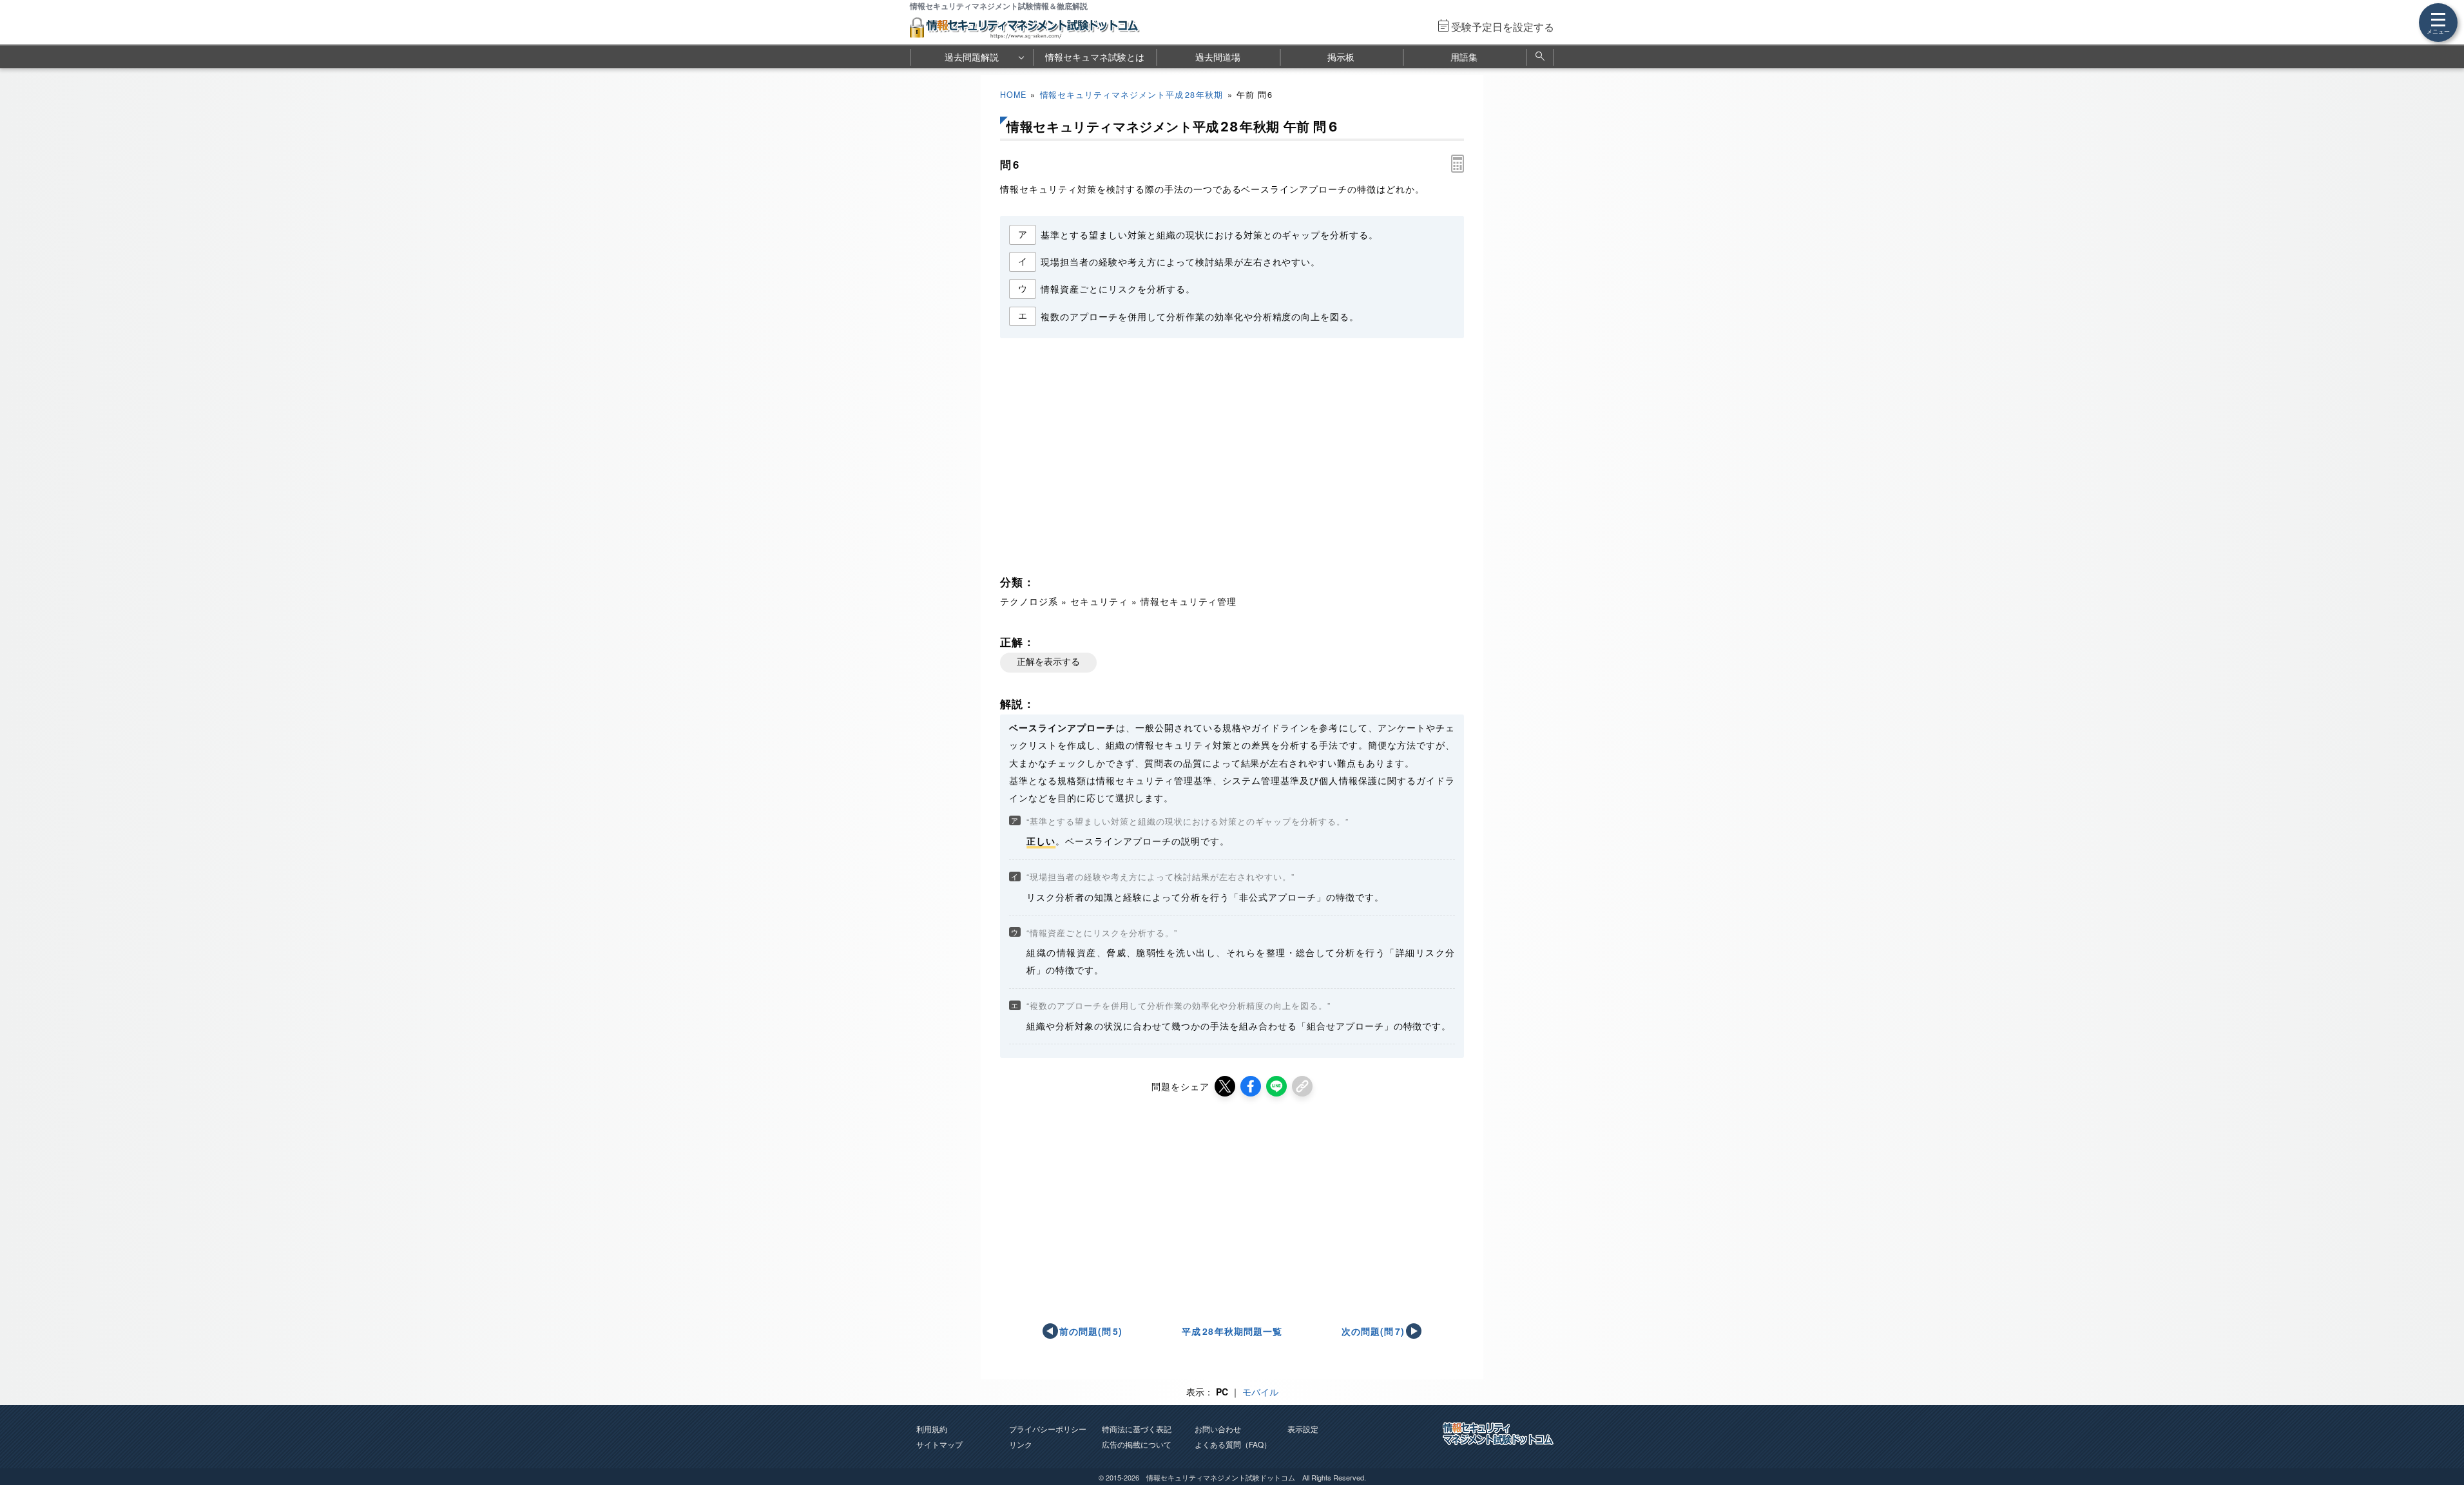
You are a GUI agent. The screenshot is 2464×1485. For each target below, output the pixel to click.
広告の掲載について (1137, 1444)
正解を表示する (1048, 662)
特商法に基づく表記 (1137, 1429)
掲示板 (1341, 57)
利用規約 (932, 1429)
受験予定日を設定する (1503, 27)
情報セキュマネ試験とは (1095, 57)
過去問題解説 (972, 57)
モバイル (1260, 1392)
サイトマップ (939, 1444)
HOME (1013, 95)
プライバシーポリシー (1048, 1429)
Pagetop (2439, 1437)
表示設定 (1303, 1429)
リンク (1021, 1444)
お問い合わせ (1218, 1429)
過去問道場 (1218, 57)
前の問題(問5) (1091, 1331)
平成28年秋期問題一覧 (1232, 1331)
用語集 (1464, 57)
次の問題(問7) (1373, 1331)
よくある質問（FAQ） (1233, 1444)
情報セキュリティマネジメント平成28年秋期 (1132, 95)
